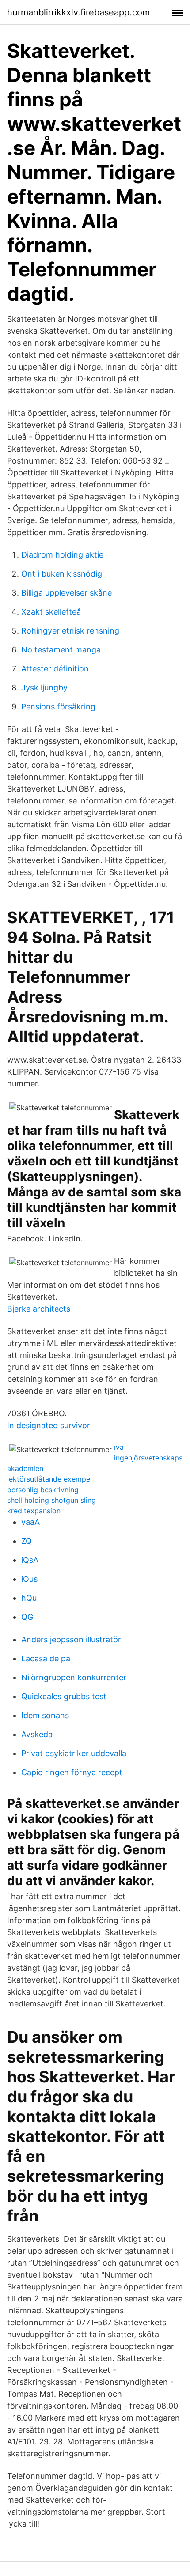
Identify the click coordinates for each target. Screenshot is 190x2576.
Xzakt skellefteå (51, 612)
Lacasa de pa (46, 1658)
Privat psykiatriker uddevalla (74, 1753)
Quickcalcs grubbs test (64, 1696)
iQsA (30, 1560)
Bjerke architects (39, 1309)
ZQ (27, 1541)
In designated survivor (49, 1425)
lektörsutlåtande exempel (49, 1479)
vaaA (30, 1522)
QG (27, 1617)
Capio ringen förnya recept (72, 1772)
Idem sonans (45, 1715)
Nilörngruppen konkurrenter (74, 1677)
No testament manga (61, 650)
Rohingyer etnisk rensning (70, 631)
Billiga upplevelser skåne (66, 593)
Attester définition (55, 669)
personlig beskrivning (43, 1490)
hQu (29, 1598)
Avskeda (37, 1734)
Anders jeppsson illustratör (71, 1639)
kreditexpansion (34, 1511)
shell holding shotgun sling (51, 1500)
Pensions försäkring (58, 707)
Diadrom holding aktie (62, 555)
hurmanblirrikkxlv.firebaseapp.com (78, 12)
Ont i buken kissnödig (62, 574)
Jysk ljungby (44, 688)
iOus (29, 1579)
